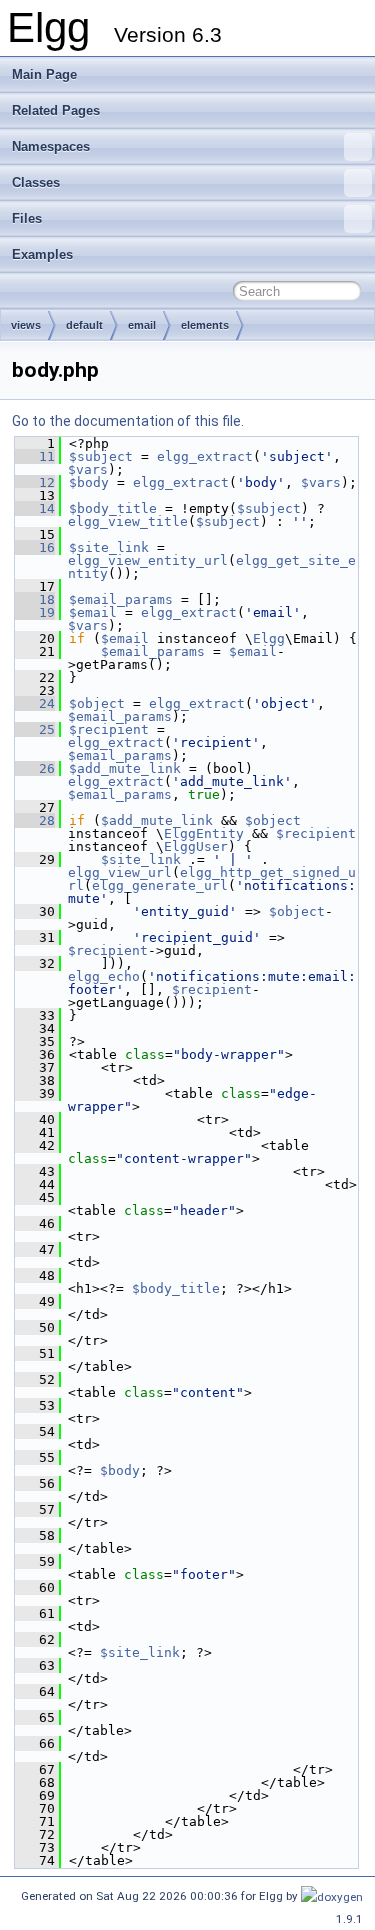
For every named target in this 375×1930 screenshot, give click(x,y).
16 (35, 547)
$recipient (109, 729)
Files (27, 218)
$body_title (113, 508)
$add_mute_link (125, 768)
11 (35, 456)
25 (35, 729)
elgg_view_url (120, 872)
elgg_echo (104, 976)
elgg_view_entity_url (148, 560)
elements (205, 325)
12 (35, 482)
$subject (101, 456)
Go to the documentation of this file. (128, 421)
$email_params (121, 599)
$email (93, 612)
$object (97, 703)
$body (89, 482)
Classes (36, 182)
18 (35, 599)
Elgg (269, 638)
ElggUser (196, 846)
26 (35, 768)
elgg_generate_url (160, 885)
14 (35, 508)
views (26, 325)
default (84, 325)
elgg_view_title (128, 521)
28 (35, 820)
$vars (88, 469)
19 (35, 612)
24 (35, 703)
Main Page (44, 74)
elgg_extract (205, 456)
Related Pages (56, 110)
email (142, 325)
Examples (42, 254)
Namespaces (51, 146)
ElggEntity (204, 833)
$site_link (109, 547)
